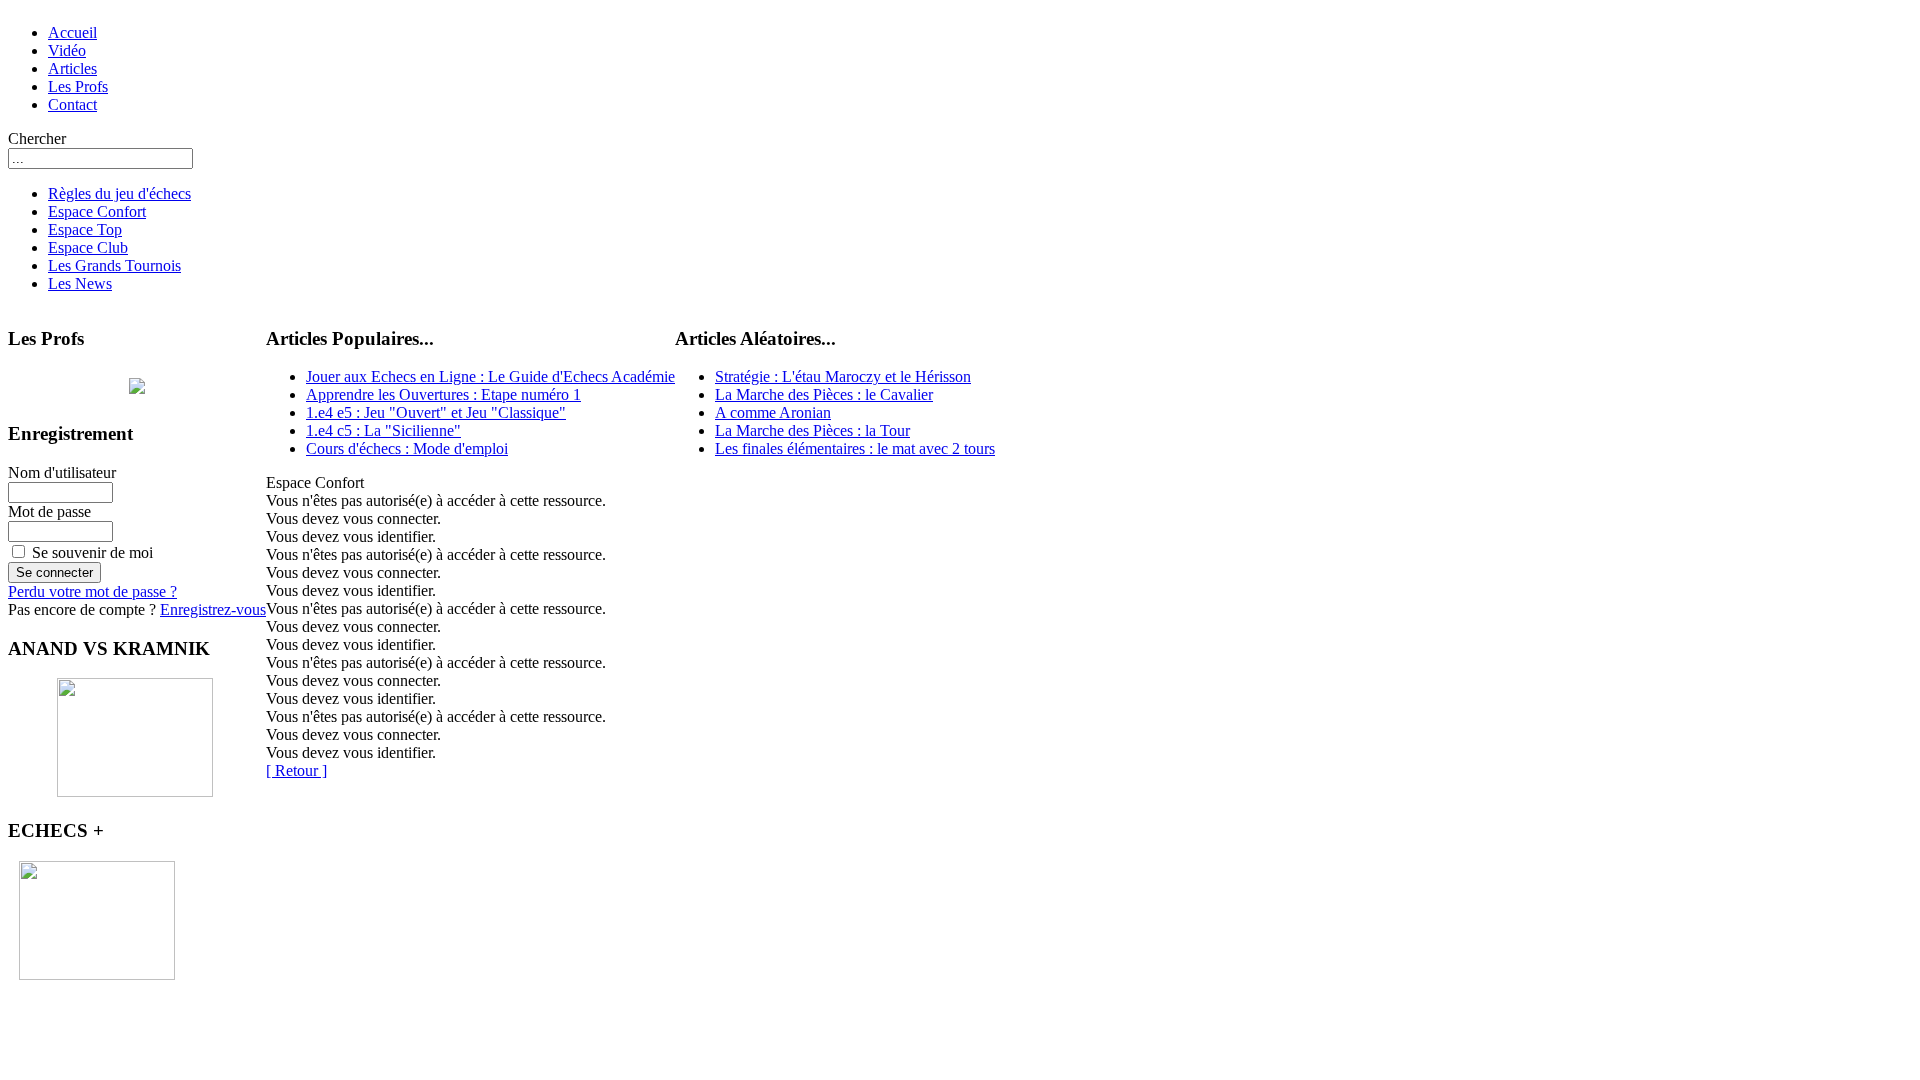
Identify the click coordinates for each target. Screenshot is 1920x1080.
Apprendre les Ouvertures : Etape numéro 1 (443, 394)
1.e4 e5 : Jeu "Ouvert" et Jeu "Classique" (436, 412)
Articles (72, 68)
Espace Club (88, 247)
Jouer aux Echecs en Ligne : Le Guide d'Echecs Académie (490, 376)
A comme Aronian (773, 412)
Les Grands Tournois (114, 265)
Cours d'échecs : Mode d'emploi (407, 448)
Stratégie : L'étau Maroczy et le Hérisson (843, 376)
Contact (72, 104)
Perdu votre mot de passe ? (92, 591)
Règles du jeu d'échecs (119, 193)
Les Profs (78, 86)
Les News (80, 283)
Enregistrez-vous (213, 609)
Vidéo (67, 50)
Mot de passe (49, 511)
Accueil (72, 32)
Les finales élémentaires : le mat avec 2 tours (855, 448)
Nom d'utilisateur (62, 472)
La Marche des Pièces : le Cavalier (824, 394)
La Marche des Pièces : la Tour (812, 430)
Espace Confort (97, 211)
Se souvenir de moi (92, 552)
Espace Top (85, 229)
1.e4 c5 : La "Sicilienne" (383, 430)
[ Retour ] (296, 770)
